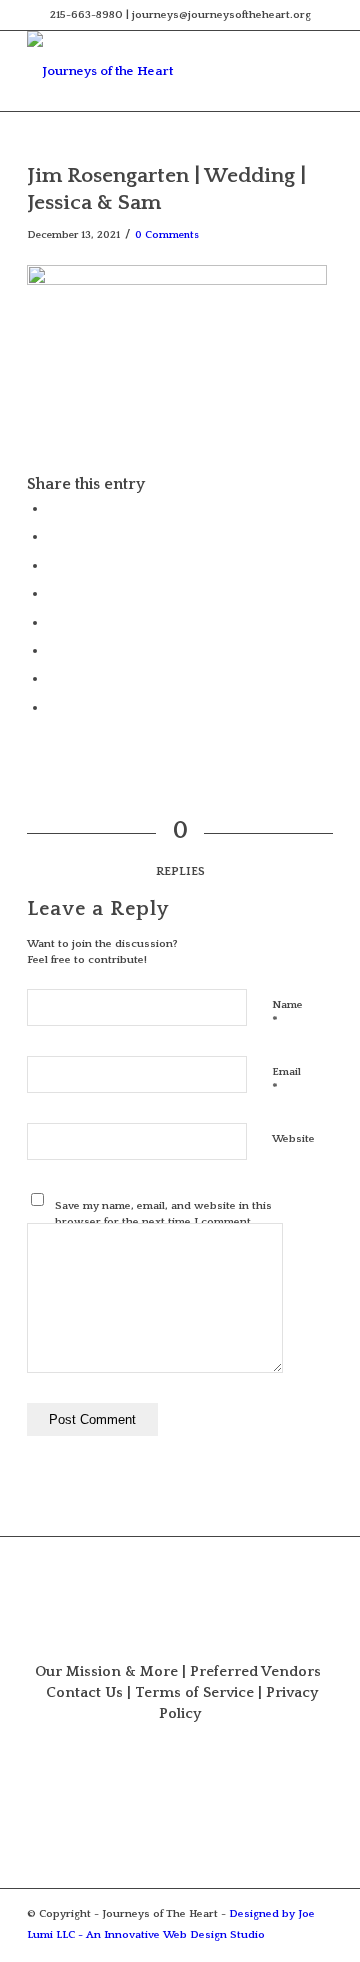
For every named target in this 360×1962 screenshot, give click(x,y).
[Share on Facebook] (52, 508)
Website (293, 1139)
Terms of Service (194, 1693)
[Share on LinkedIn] (52, 593)
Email (286, 1081)
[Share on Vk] (52, 650)
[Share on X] (52, 536)
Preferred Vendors (255, 1672)
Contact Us (84, 1693)
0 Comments (167, 235)
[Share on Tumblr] (52, 622)
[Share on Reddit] (52, 678)
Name (287, 1014)
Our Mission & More (106, 1672)
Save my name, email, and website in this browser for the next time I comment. (163, 1214)
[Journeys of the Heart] (149, 71)
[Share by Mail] (52, 707)
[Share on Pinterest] (52, 565)
